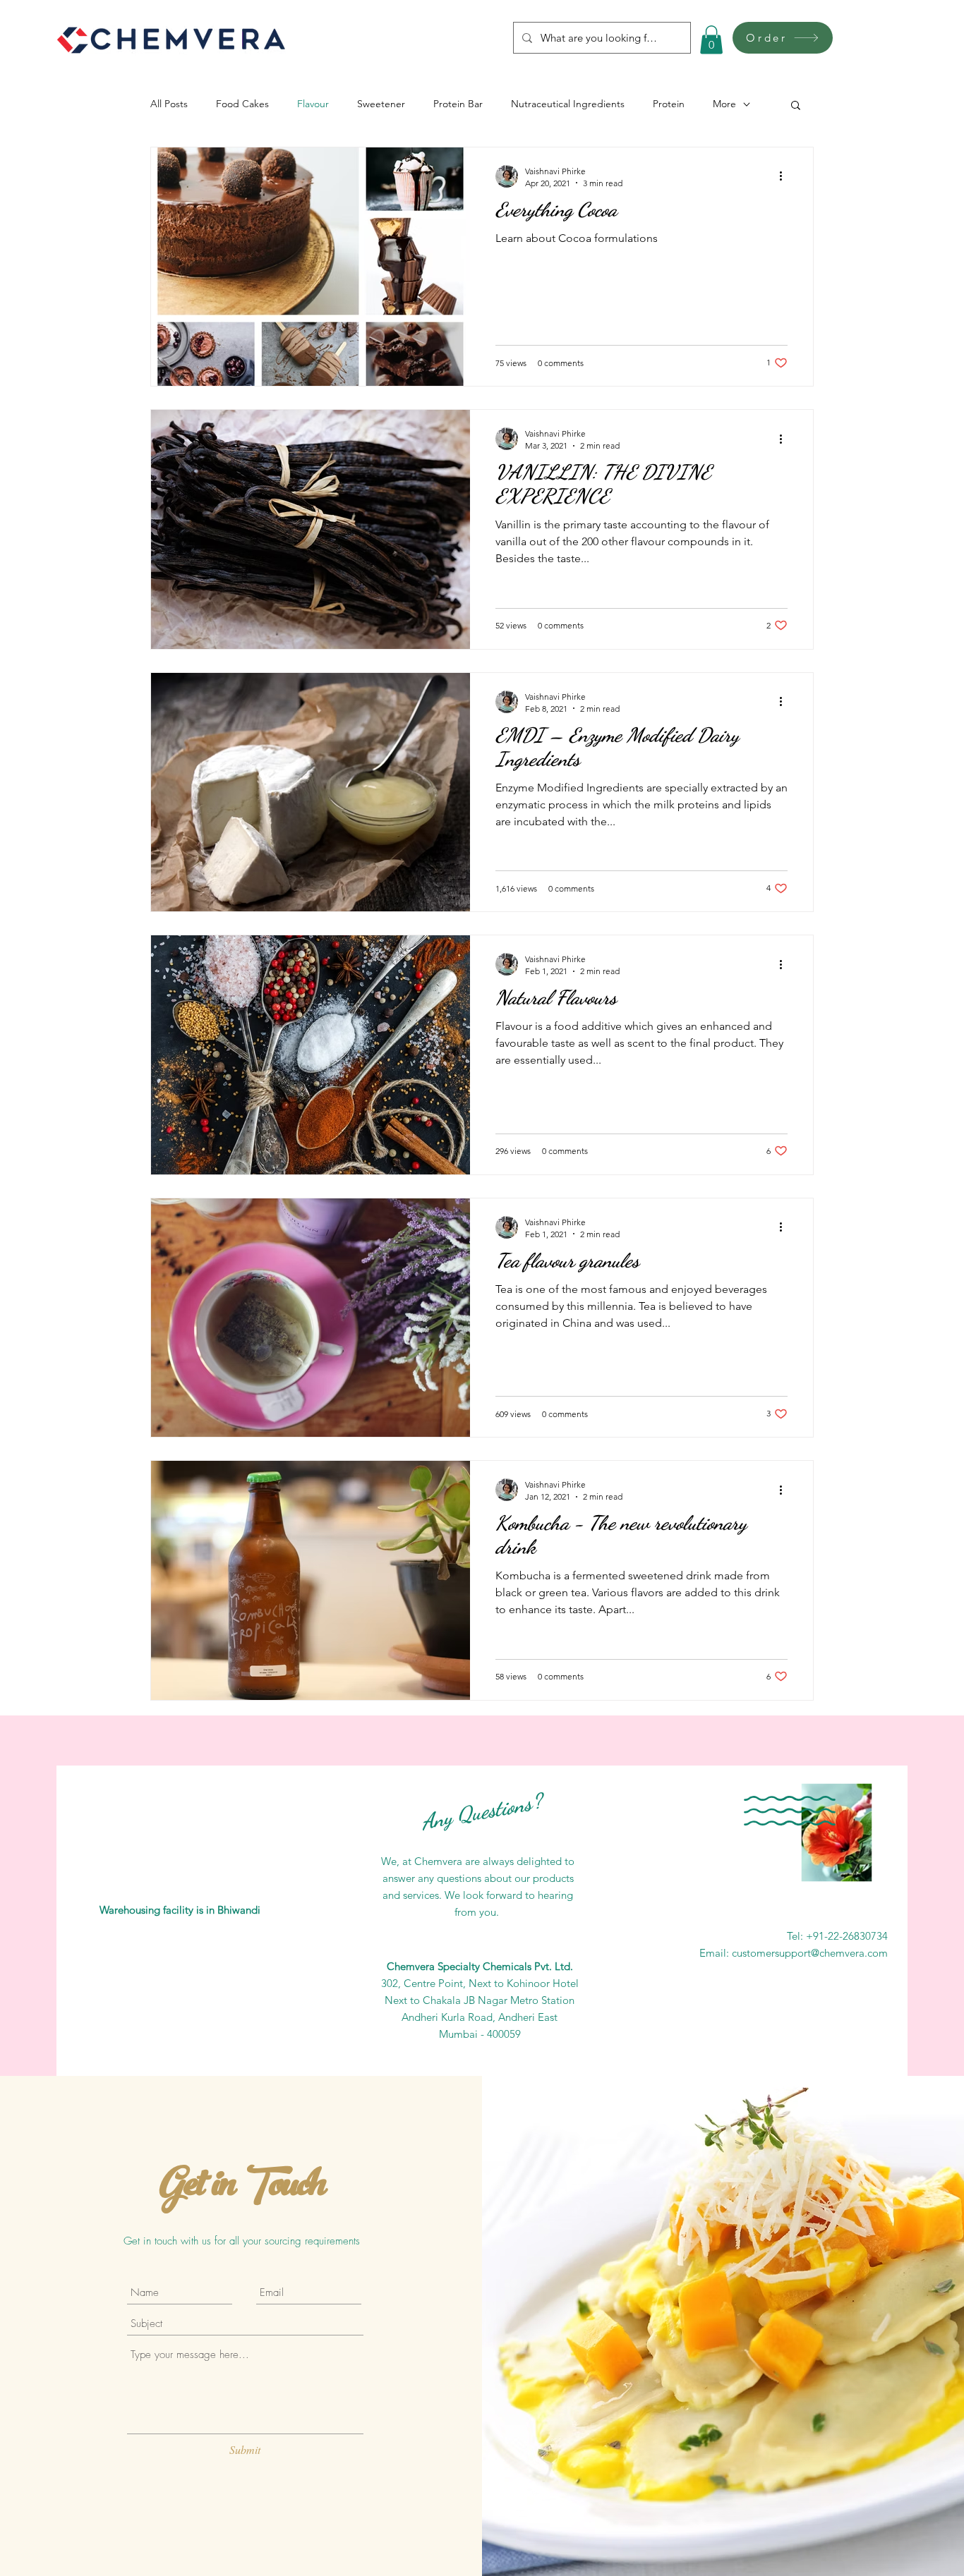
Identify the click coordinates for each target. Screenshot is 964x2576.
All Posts (169, 104)
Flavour (313, 104)
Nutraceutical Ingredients (568, 104)
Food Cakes (242, 104)
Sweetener (381, 104)
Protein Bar (458, 104)
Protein (669, 104)
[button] (711, 40)
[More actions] (785, 176)
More (724, 104)
